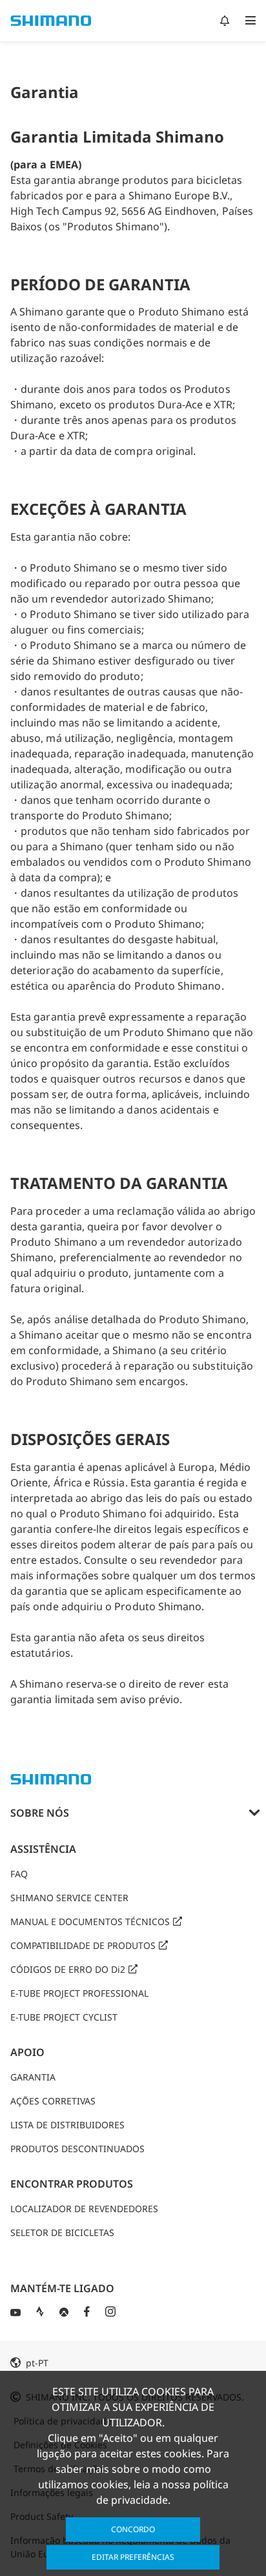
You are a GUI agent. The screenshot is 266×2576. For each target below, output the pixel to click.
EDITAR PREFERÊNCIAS (133, 2557)
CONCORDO (133, 2529)
